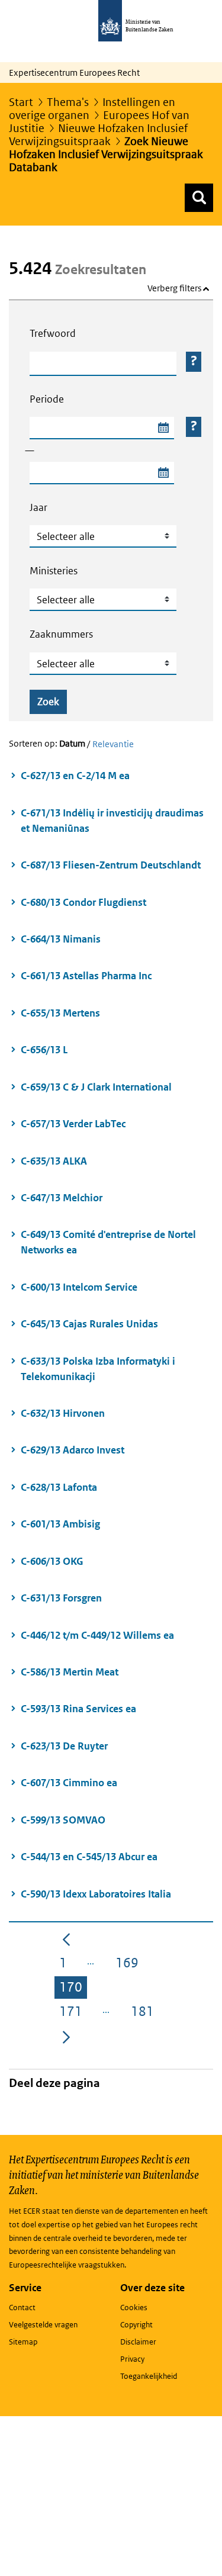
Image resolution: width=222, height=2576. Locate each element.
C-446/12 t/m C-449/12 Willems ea (97, 1635)
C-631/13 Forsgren (61, 1598)
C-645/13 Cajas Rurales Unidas (89, 1324)
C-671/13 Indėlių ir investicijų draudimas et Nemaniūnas (112, 821)
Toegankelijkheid (149, 2376)
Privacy (132, 2359)
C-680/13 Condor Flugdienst (83, 902)
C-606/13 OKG (52, 1561)
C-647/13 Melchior (62, 1198)
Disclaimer (138, 2342)
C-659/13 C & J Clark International (96, 1087)
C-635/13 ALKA (54, 1161)
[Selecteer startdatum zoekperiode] (163, 428)
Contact (22, 2308)
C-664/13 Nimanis (61, 939)
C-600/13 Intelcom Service (79, 1287)
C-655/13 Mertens (60, 1013)
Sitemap (23, 2342)
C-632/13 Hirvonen (63, 1413)
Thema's (68, 102)
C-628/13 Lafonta (59, 1487)
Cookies (134, 2308)
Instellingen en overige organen (92, 109)
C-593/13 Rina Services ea (78, 1709)
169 (129, 1965)
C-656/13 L (44, 1050)
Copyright (136, 2325)
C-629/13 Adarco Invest (73, 1450)
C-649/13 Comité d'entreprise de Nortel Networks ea (108, 1242)
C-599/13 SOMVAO (63, 1820)
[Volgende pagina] (66, 2036)
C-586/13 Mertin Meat (70, 1672)
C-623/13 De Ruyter (64, 1746)
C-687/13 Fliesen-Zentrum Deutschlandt (111, 865)
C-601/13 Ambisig (60, 1524)
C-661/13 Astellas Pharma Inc (86, 976)
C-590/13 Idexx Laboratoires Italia (96, 1894)
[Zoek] (199, 198)
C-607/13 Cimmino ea (69, 1783)
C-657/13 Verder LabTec (73, 1124)
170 (73, 1989)
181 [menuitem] (145, 2013)
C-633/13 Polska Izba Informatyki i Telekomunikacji (98, 1369)
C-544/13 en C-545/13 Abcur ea (89, 1857)
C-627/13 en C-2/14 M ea (75, 776)
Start (21, 102)
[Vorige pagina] (66, 1938)
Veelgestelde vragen (43, 2325)
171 (73, 2013)
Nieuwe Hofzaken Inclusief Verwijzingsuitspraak (98, 135)
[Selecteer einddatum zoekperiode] (163, 473)
